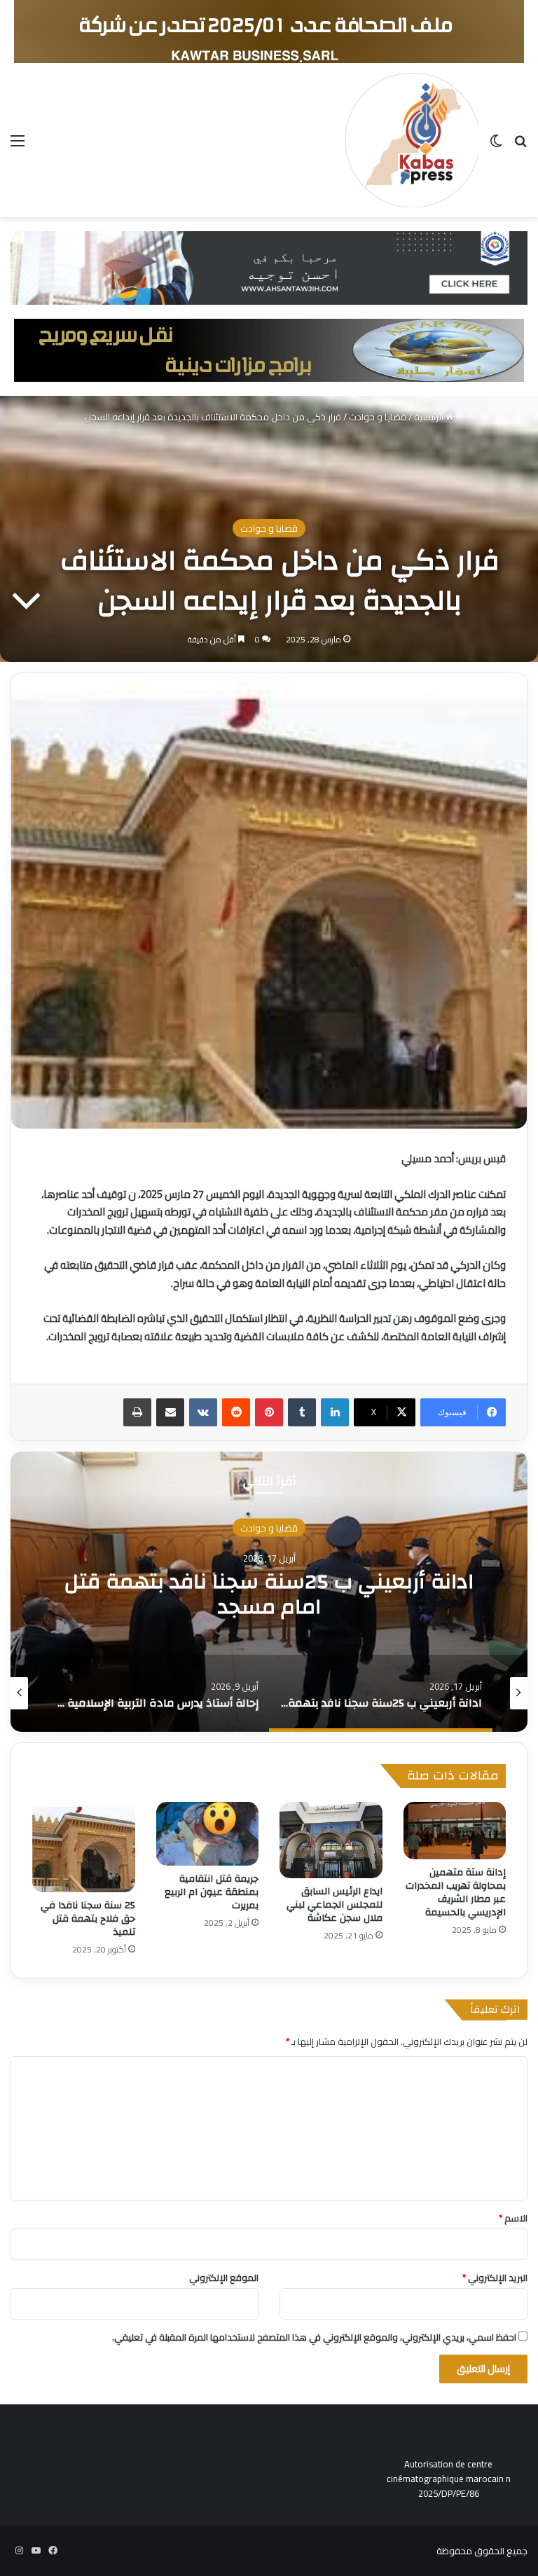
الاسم (513, 2218)
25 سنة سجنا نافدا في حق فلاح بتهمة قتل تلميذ (88, 1919)
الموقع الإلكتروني (224, 2278)
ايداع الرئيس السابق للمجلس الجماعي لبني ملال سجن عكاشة (334, 1905)
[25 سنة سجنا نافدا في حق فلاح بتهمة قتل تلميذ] (84, 1847)
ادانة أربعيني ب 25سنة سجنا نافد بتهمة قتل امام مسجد (269, 1593)
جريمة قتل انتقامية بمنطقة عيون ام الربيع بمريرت (212, 1892)
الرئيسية (430, 417)
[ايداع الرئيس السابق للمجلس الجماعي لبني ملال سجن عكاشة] (331, 1840)
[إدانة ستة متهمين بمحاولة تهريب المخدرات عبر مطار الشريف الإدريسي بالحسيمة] (455, 1831)
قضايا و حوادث (378, 417)
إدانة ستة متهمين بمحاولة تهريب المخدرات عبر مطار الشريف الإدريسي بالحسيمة (456, 1893)
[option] (269, 1592)
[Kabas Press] (412, 140)
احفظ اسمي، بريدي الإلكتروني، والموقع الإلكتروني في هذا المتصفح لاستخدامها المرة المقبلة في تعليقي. (314, 2337)
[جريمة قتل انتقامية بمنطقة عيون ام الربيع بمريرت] (208, 1834)
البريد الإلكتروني (495, 2278)
